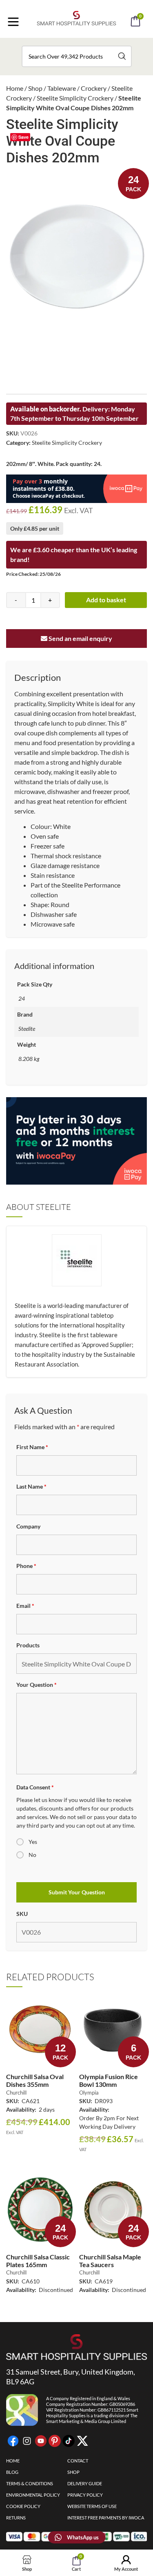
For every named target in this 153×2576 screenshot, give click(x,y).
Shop (35, 88)
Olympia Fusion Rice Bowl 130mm (109, 2080)
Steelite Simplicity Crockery (75, 98)
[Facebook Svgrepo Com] (13, 2441)
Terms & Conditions (30, 2483)
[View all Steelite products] (77, 1277)
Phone (26, 1566)
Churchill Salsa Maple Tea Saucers (110, 2261)
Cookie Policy (23, 2506)
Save (23, 137)
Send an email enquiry (80, 638)
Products (28, 1645)
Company (28, 1526)
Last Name (31, 1486)
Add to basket (106, 600)
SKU (22, 1914)
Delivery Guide (85, 2483)
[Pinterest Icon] (55, 2441)
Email (25, 1606)
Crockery (94, 88)
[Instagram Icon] (27, 2441)
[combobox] (77, 56)
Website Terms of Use (92, 2506)
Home (15, 88)
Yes (33, 1842)
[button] (88, 44)
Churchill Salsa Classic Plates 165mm (38, 2261)
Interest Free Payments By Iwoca (106, 2518)
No (32, 1855)
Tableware (62, 88)
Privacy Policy (85, 2495)
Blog (12, 2472)
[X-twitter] (82, 2441)
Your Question (37, 1685)
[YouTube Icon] (41, 2441)
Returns (16, 2518)
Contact (78, 2461)
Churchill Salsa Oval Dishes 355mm (35, 2080)
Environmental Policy (33, 2495)
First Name (32, 1447)
